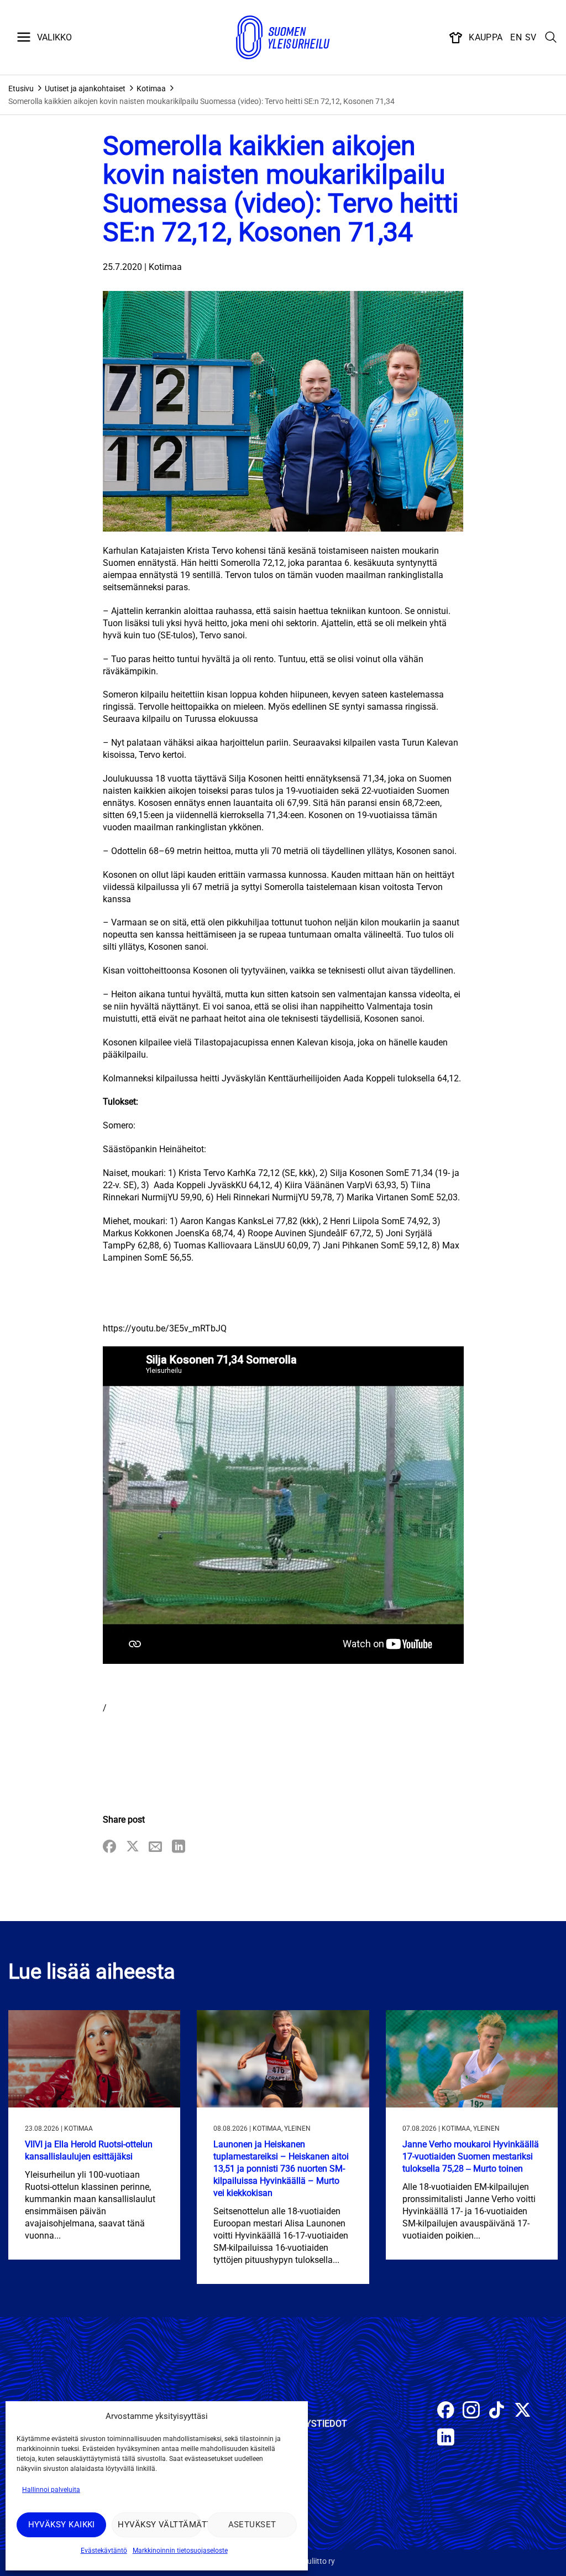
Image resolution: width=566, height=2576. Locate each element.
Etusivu (21, 89)
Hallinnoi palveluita (51, 2490)
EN (516, 37)
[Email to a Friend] (155, 1847)
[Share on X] (133, 1847)
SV (531, 37)
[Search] (551, 38)
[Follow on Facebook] (446, 2411)
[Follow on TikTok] (497, 2411)
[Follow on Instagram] (471, 2411)
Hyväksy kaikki (62, 2525)
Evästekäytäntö (104, 2551)
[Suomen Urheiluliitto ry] (283, 38)
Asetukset (252, 2525)
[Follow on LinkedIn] (446, 2439)
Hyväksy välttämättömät (159, 2525)
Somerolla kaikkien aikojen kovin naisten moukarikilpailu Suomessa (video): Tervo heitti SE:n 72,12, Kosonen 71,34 (201, 101)
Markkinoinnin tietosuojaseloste (180, 2551)
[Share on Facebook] (109, 1847)
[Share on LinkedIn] (179, 1847)
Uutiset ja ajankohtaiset (85, 89)
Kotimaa (151, 89)
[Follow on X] (523, 2411)
